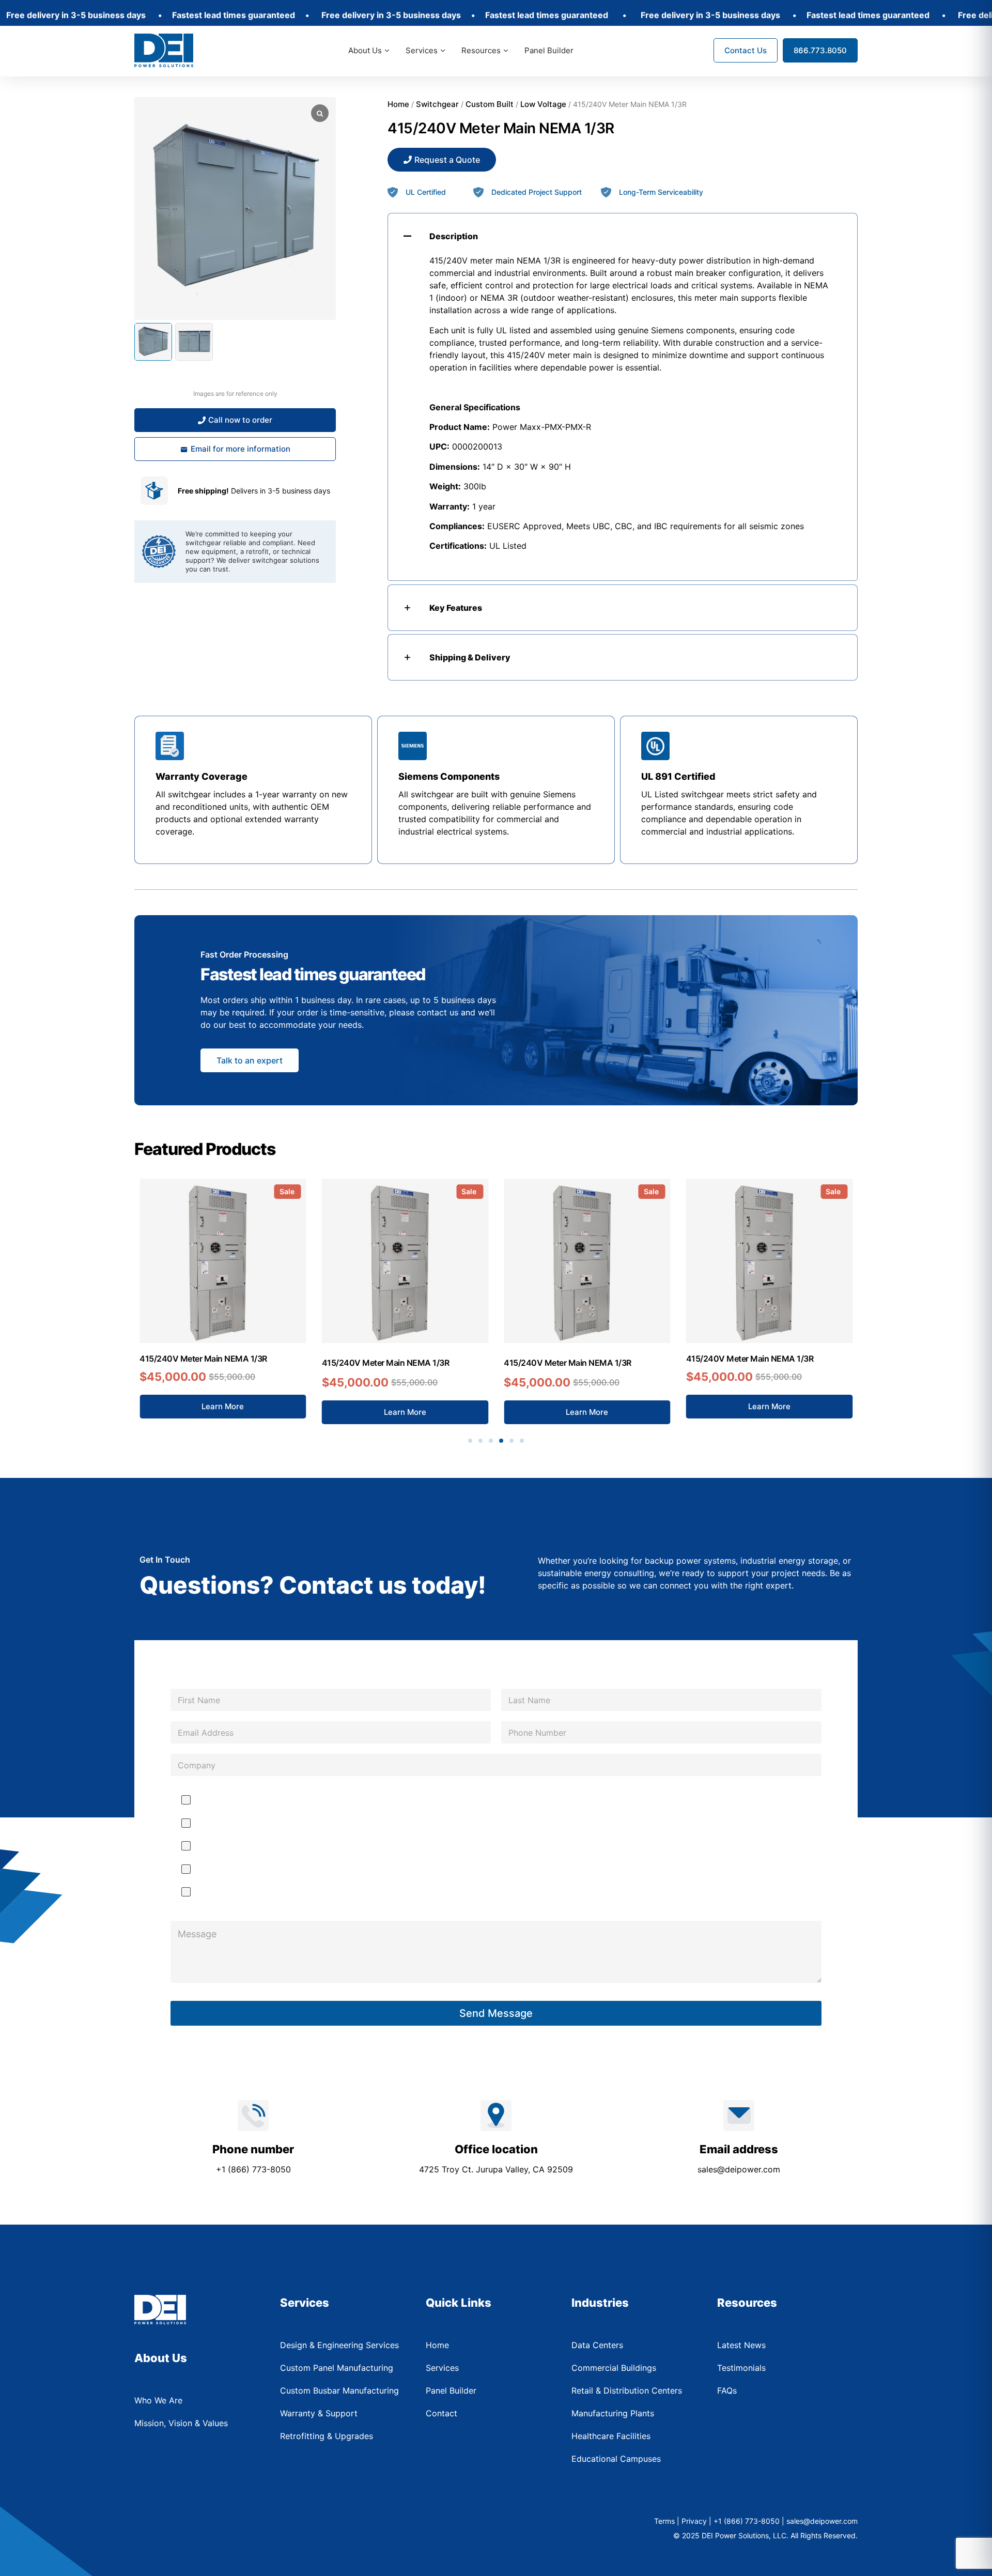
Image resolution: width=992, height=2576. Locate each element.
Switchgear (437, 104)
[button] (470, 1441)
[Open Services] (443, 51)
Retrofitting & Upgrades (240, 1892)
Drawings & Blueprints (238, 1800)
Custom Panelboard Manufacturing (260, 1846)
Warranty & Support (233, 1869)
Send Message (496, 2013)
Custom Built (490, 104)
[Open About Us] (387, 51)
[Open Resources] (506, 51)
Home (398, 104)
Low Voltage (543, 104)
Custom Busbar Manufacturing (252, 1823)
